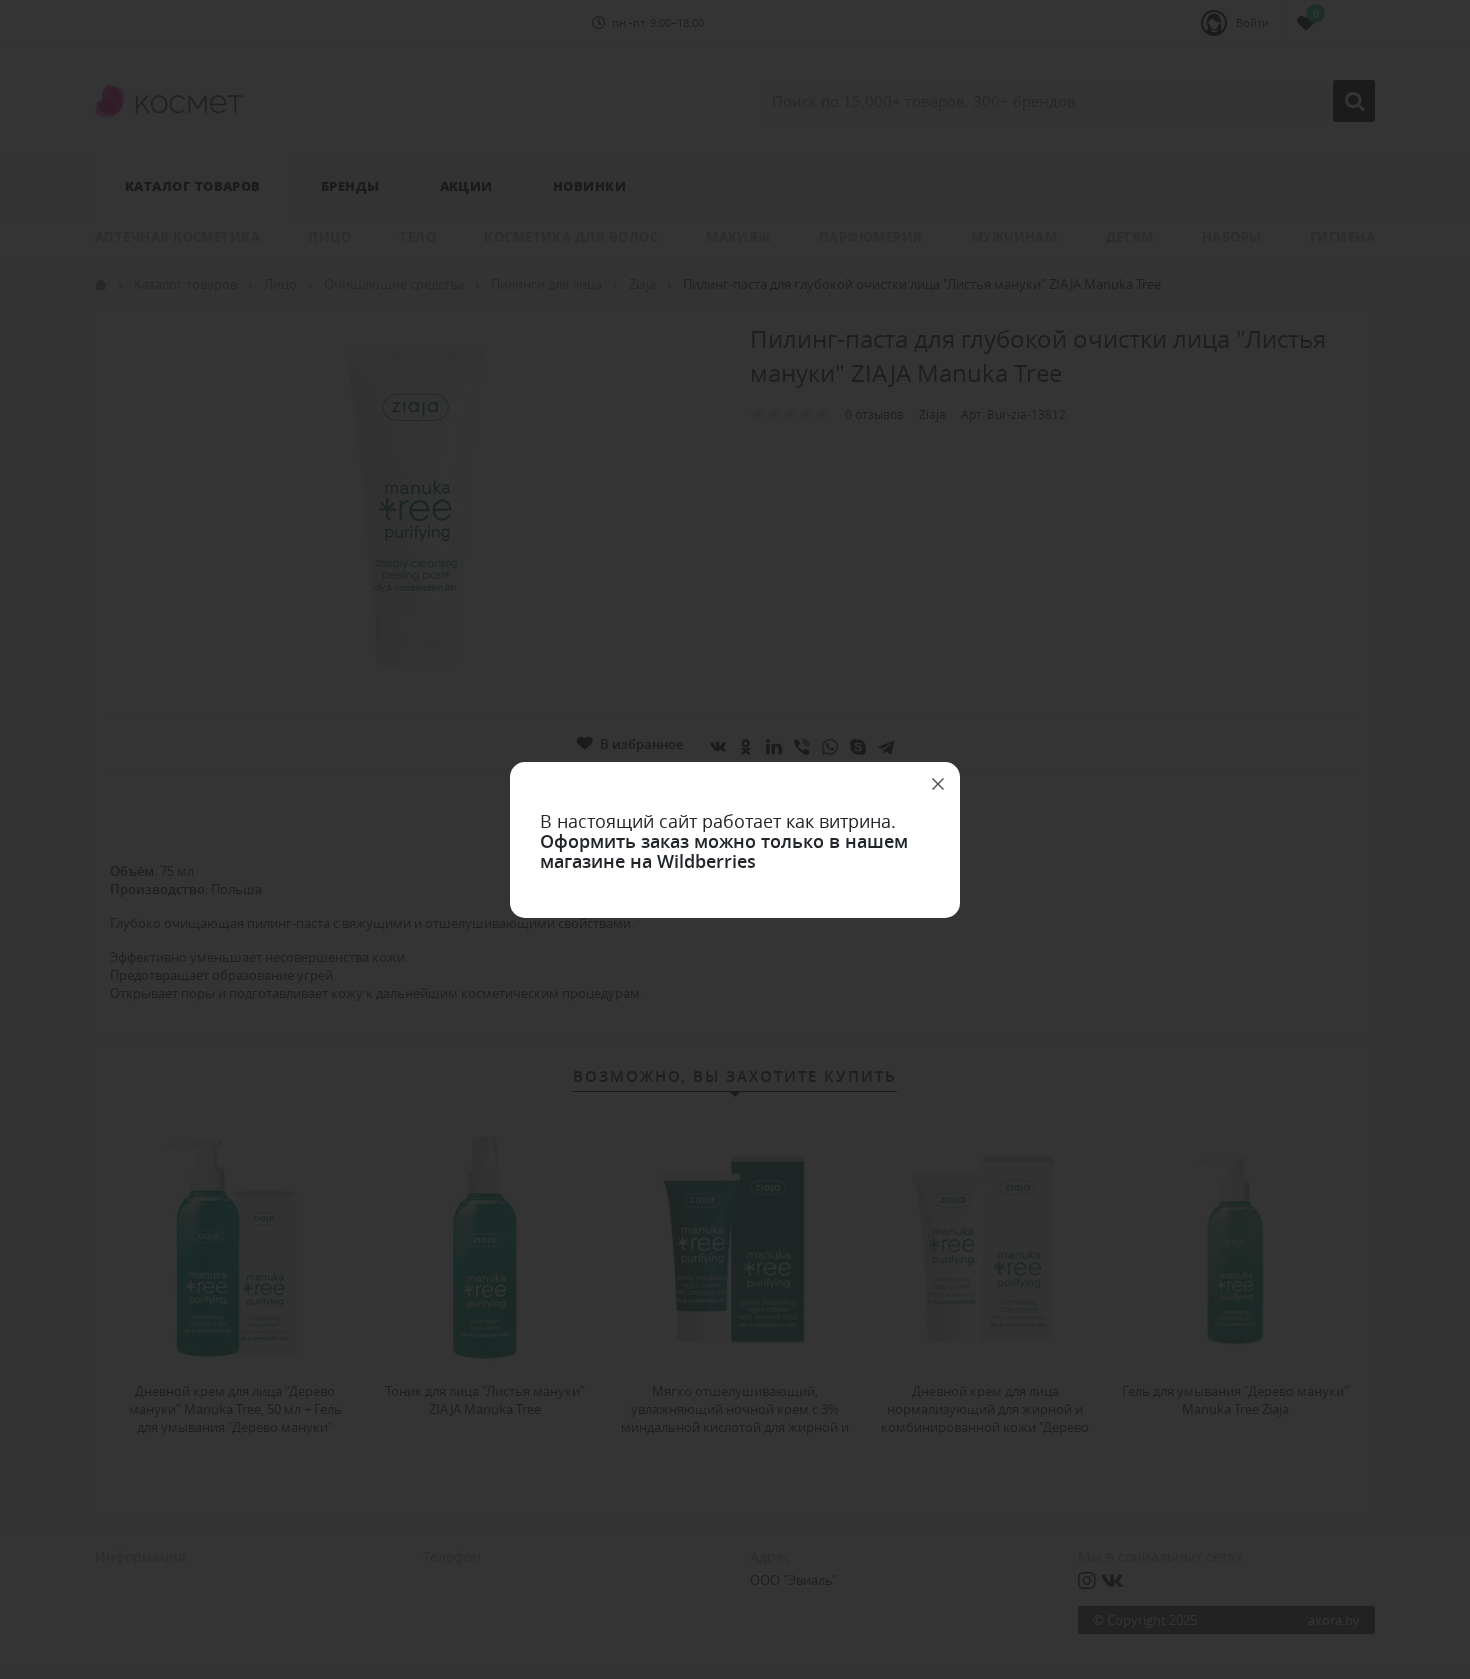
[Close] (938, 784)
